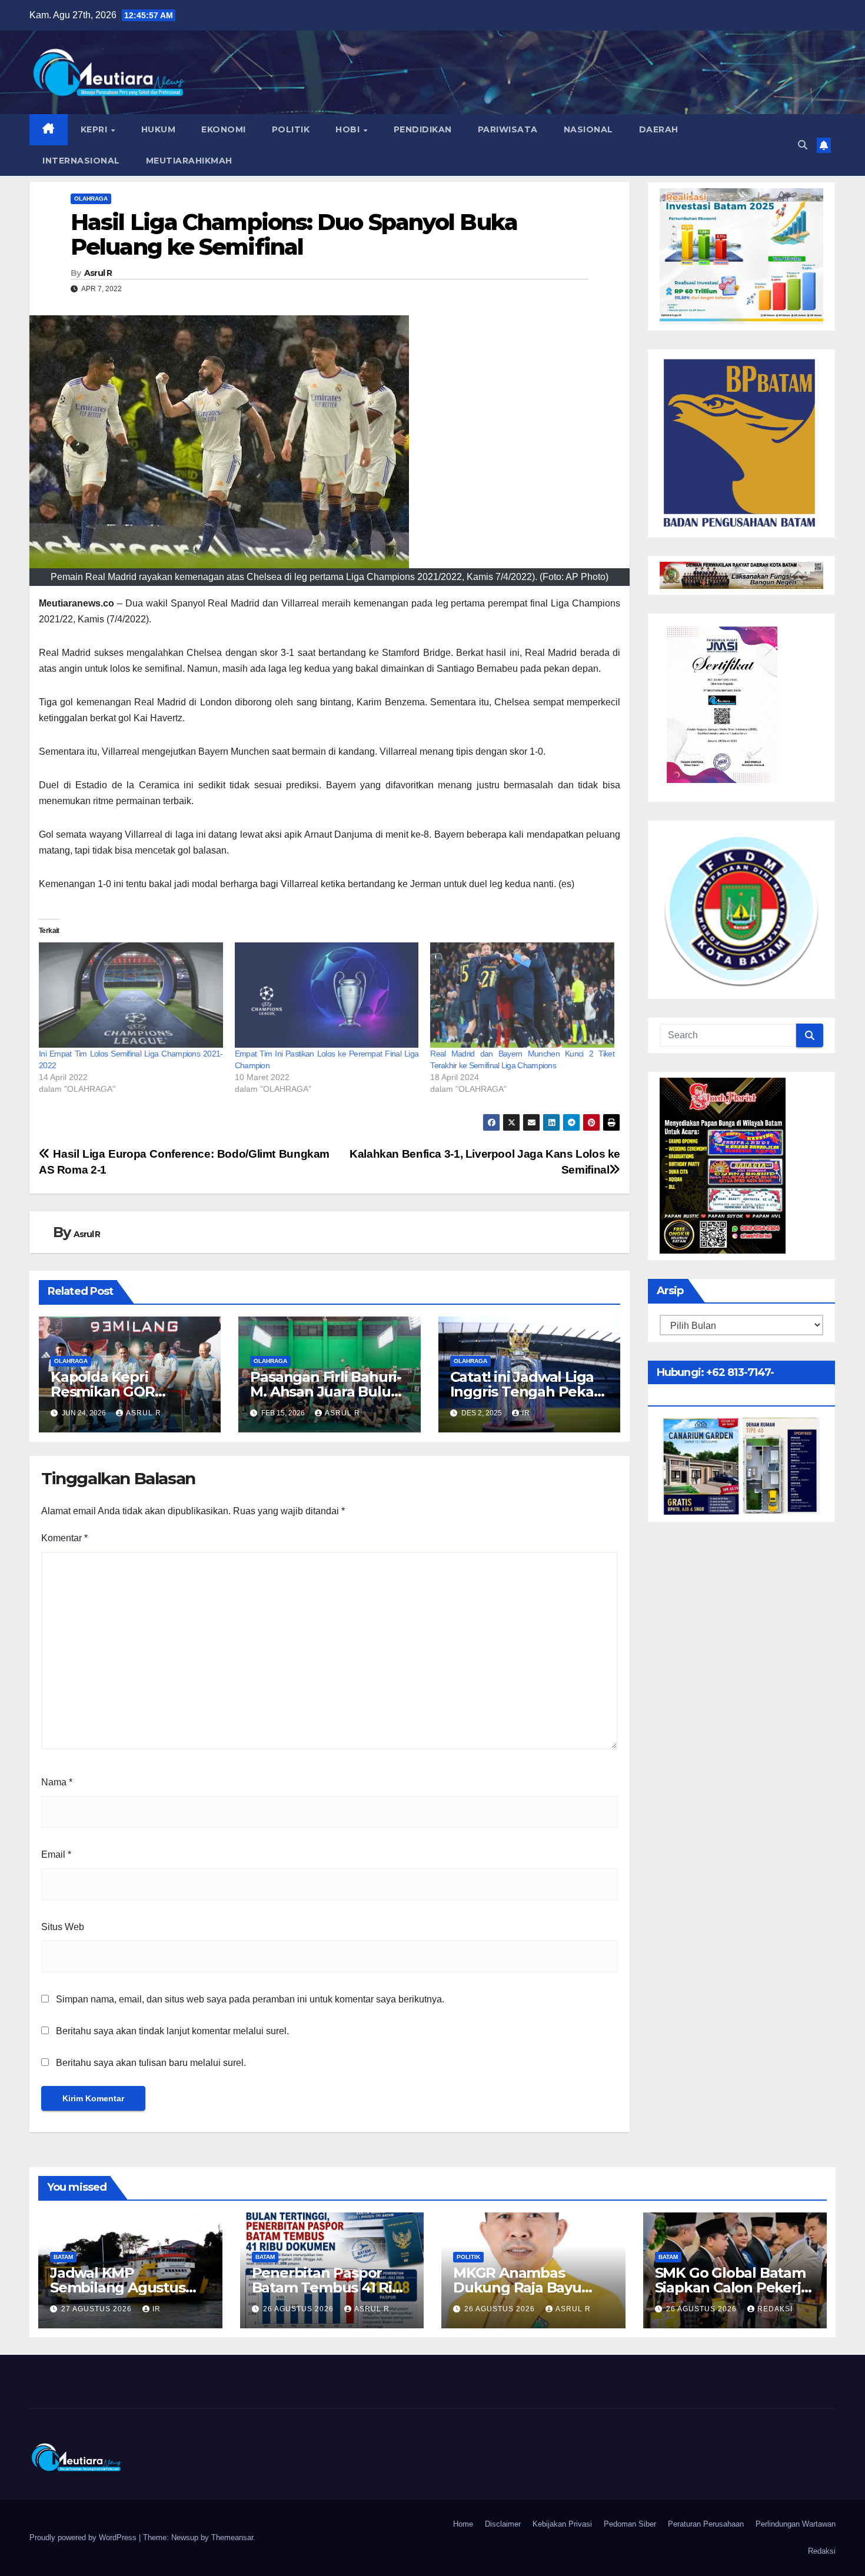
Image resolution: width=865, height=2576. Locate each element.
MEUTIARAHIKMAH (189, 161)
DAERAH (659, 129)
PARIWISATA (508, 129)
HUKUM (159, 129)
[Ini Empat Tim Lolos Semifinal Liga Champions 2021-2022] (131, 995)
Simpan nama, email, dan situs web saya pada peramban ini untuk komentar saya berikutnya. (250, 1999)
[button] (803, 145)
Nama (57, 1782)
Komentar (64, 1538)
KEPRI (95, 129)
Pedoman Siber (630, 2524)
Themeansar (232, 2537)
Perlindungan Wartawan (796, 2524)
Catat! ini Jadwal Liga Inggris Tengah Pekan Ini (527, 1392)
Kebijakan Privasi (562, 2524)
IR (526, 1413)
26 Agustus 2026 (300, 2309)
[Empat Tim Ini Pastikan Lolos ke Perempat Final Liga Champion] (327, 995)
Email (56, 1854)
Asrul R (98, 273)
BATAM (63, 2257)
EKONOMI (224, 129)
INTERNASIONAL (81, 161)
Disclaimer (503, 2524)
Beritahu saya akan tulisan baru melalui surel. (151, 2063)
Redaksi (822, 2551)
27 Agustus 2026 (98, 2309)
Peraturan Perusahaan (706, 2524)
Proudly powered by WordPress (84, 2537)
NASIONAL (588, 129)
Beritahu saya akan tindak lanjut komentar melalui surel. (172, 2031)
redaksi (775, 2309)
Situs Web (63, 1927)
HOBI (349, 129)
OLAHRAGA (91, 199)
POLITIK (291, 129)
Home (463, 2524)
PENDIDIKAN (423, 129)
